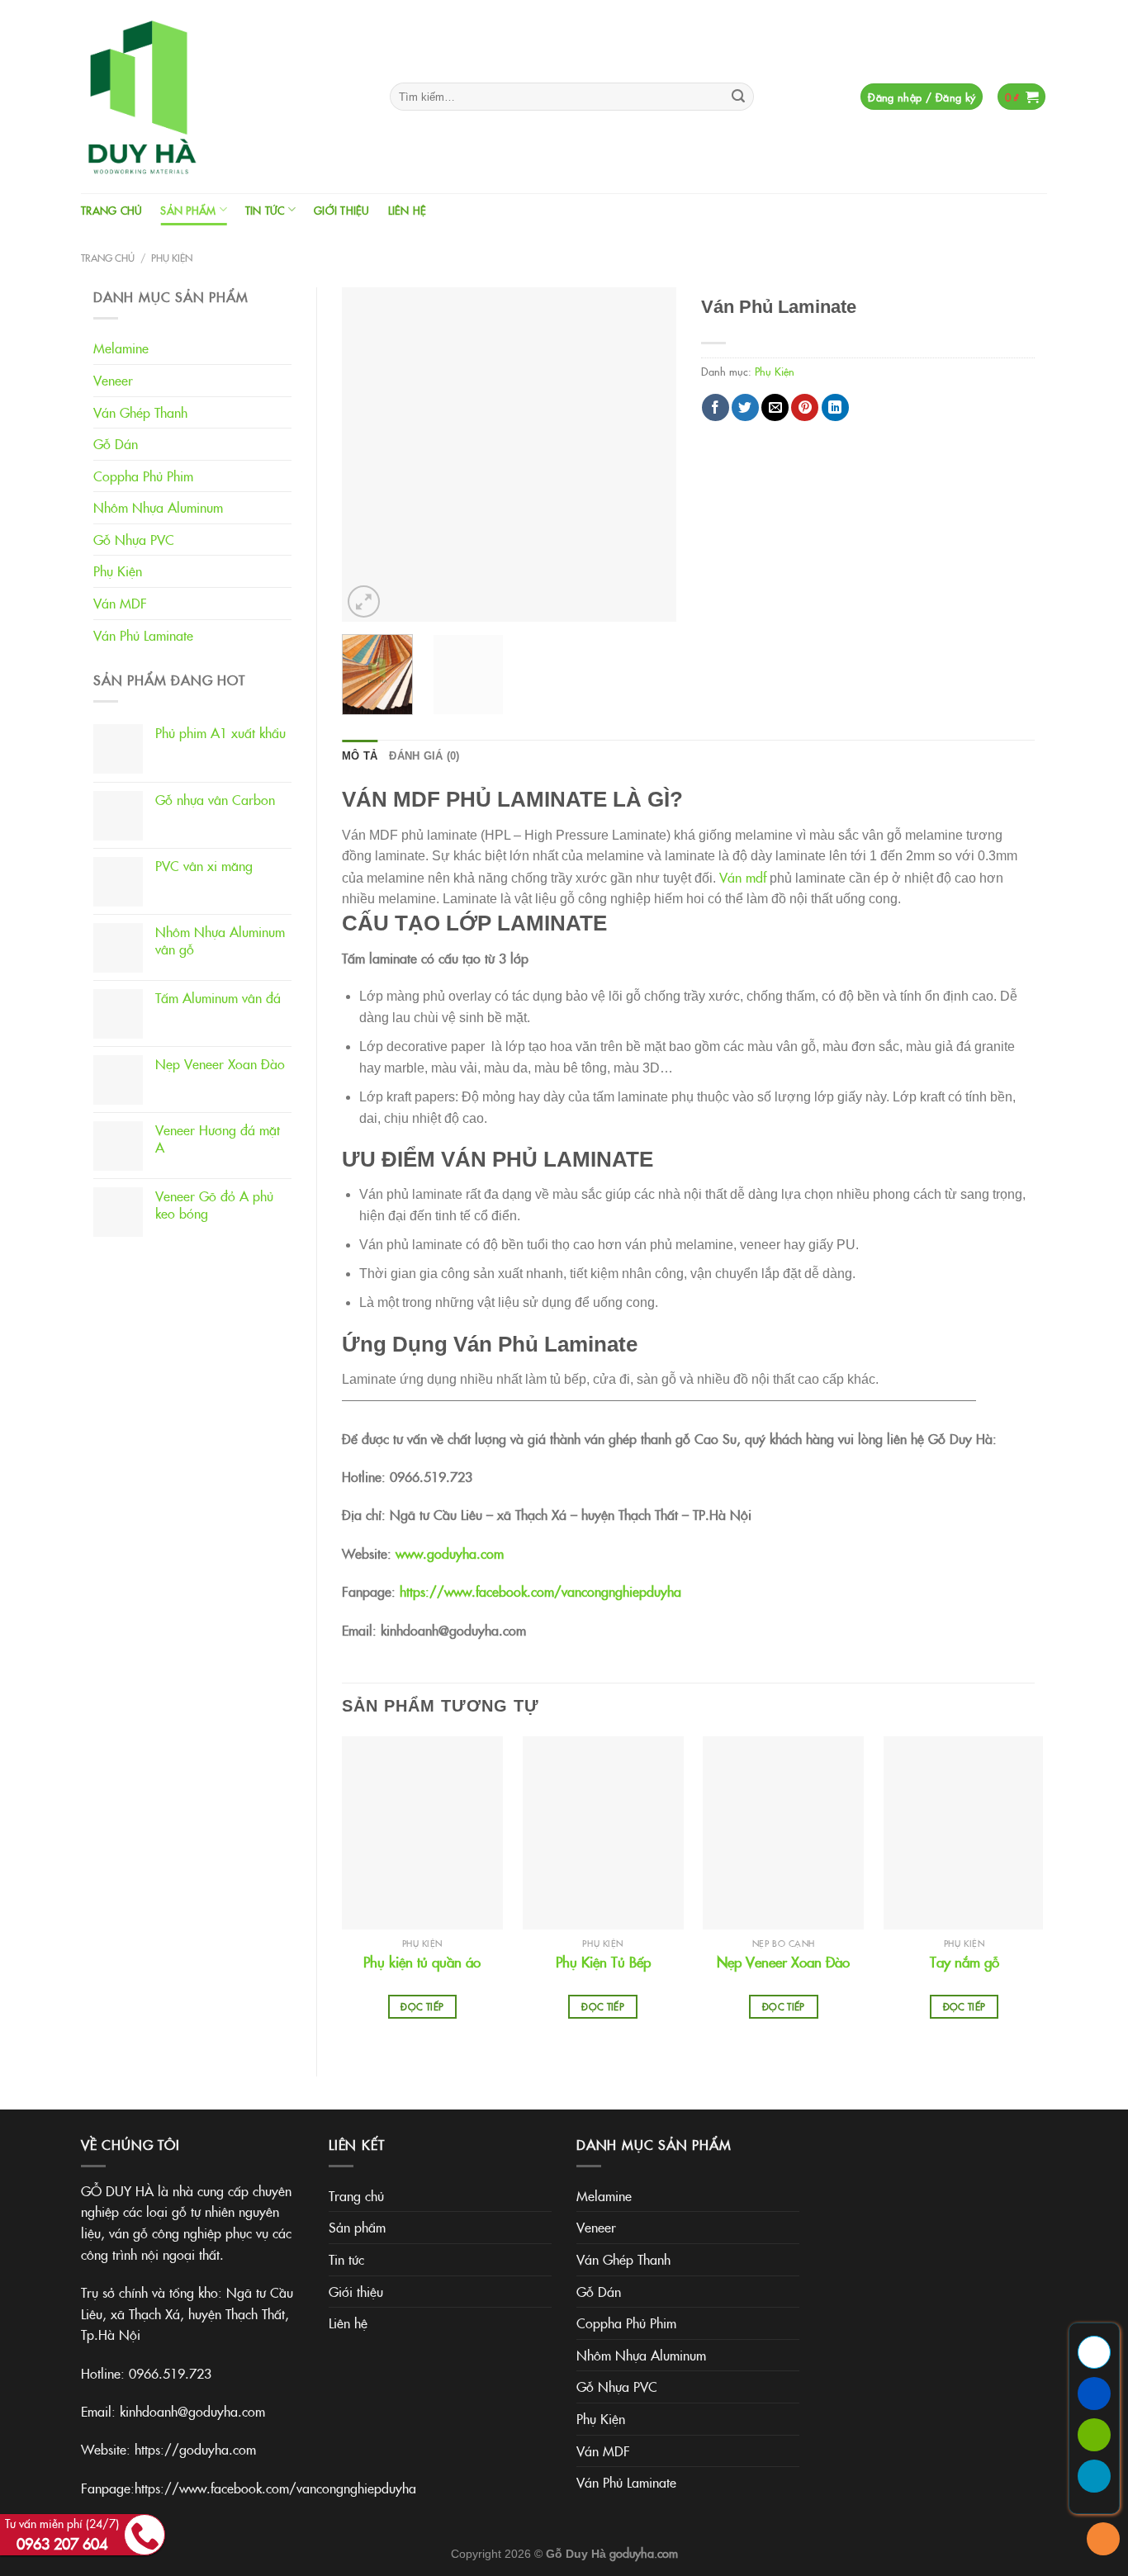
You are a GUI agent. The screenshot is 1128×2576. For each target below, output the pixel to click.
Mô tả (360, 756)
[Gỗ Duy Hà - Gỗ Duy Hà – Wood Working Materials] (223, 97)
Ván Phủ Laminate (143, 635)
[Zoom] (364, 601)
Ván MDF (120, 603)
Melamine (121, 348)
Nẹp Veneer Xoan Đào (783, 1962)
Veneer (113, 380)
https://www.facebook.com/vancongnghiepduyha (540, 1591)
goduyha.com (644, 2553)
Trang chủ (111, 210)
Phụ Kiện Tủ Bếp (603, 1962)
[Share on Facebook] (716, 407)
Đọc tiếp (422, 2006)
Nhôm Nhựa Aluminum (158, 507)
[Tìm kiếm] (738, 97)
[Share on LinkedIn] (835, 407)
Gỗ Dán (116, 443)
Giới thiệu (342, 210)
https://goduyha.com (195, 2449)
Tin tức (265, 210)
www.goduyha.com (450, 1553)
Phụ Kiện (172, 257)
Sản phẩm (188, 210)
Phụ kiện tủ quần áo (422, 1962)
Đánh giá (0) (424, 756)
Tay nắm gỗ (964, 1962)
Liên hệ (408, 210)
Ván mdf (743, 877)
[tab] (360, 756)
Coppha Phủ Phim (143, 476)
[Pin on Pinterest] (805, 407)
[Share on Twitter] (745, 407)
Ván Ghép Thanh (140, 412)
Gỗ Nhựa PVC (134, 539)
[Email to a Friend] (775, 407)
